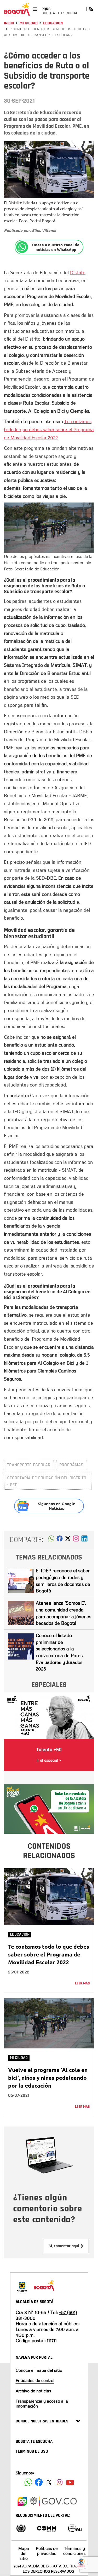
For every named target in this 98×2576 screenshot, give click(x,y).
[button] (51, 1540)
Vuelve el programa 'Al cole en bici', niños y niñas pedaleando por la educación (48, 2078)
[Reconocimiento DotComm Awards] (47, 2528)
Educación (53, 23)
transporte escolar (29, 1465)
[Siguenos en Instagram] (60, 2482)
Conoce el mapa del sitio (39, 2370)
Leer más (82, 1983)
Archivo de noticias (33, 2391)
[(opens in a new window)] (76, 1540)
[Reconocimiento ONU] (21, 2528)
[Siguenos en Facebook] (28, 2482)
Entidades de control (35, 2380)
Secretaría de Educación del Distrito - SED (47, 1481)
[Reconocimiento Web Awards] (75, 2528)
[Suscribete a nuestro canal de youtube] (70, 2482)
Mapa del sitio (24, 2553)
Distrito (78, 272)
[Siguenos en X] (49, 2482)
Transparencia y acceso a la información (42, 2403)
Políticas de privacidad (47, 2551)
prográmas (71, 1465)
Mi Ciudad (29, 23)
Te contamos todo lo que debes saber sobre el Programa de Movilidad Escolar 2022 (49, 429)
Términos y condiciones (74, 2551)
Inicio (9, 23)
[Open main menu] (35, 9)
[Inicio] (17, 9)
